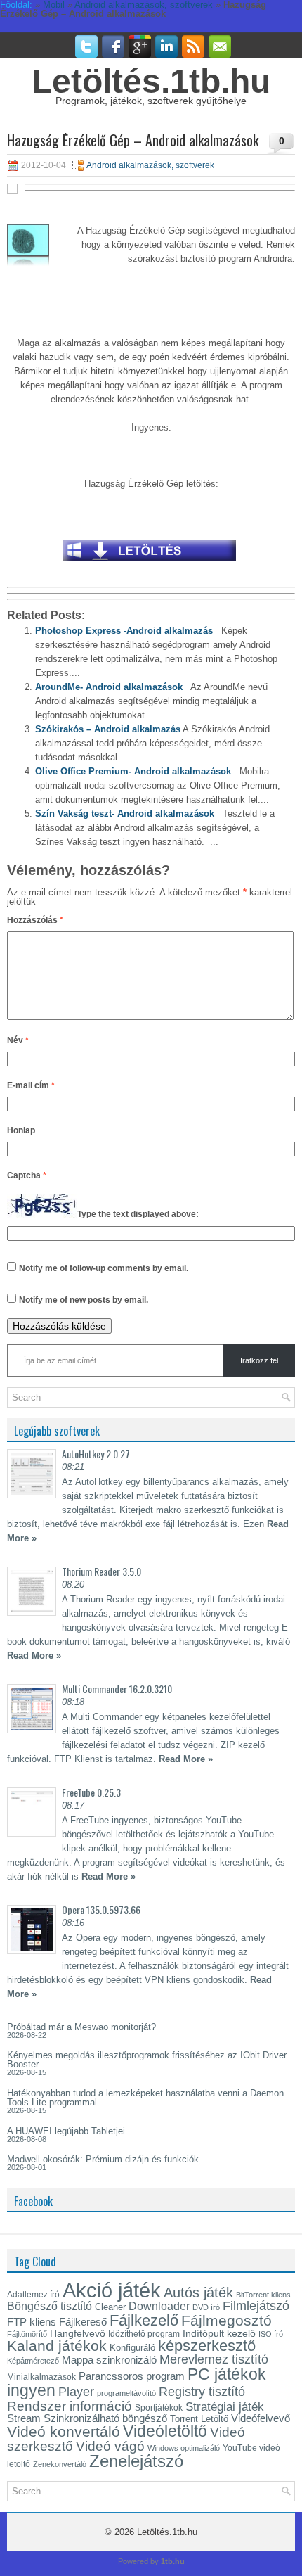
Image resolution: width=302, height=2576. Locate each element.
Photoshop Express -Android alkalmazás (124, 631)
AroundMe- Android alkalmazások (109, 687)
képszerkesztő (207, 2346)
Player (76, 2392)
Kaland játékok (57, 2346)
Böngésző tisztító (50, 2306)
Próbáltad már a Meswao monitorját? (81, 2027)
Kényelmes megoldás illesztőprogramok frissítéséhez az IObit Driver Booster (147, 2060)
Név (18, 1040)
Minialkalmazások (41, 2377)
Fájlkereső (83, 2322)
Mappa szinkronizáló (109, 2360)
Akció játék (112, 2290)
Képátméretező (33, 2361)
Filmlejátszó (256, 2306)
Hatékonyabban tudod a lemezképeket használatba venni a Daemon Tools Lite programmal (145, 2098)
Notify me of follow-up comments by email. (104, 1268)
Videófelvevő (261, 2418)
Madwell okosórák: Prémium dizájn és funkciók (103, 2159)
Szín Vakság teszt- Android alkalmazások (125, 814)
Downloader (159, 2306)
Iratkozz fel (259, 1360)
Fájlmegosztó (226, 2320)
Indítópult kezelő (219, 2333)
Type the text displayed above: (138, 1215)
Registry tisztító (202, 2392)
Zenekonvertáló (60, 2464)
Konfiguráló (132, 2348)
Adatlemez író (33, 2295)
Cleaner (110, 2307)
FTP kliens (32, 2322)
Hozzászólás (35, 920)
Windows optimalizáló (184, 2448)
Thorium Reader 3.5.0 (101, 1571)
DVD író (206, 2307)
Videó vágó (110, 2446)
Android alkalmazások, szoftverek (150, 165)
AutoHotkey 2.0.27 (96, 1454)
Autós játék (198, 2293)
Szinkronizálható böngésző (105, 2418)
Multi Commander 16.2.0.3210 (117, 1689)
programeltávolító (126, 2393)
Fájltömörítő (27, 2334)
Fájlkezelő (144, 2320)
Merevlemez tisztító (214, 2359)
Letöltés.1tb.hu (151, 81)
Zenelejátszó (136, 2461)
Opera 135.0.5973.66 (101, 1909)
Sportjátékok (159, 2408)
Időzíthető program (144, 2334)
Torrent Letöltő (199, 2419)
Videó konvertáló (64, 2431)
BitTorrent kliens (263, 2295)
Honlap (21, 1130)
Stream (24, 2418)
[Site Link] (150, 565)
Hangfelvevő (78, 2333)
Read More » (34, 1656)
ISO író (271, 2334)
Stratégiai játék (225, 2406)
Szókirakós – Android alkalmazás (108, 729)
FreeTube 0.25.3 (91, 1792)
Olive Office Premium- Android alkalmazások (133, 771)
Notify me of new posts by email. (84, 1300)
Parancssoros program (132, 2376)
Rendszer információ (70, 2406)
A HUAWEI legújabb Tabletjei (66, 2131)
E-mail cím (31, 1085)
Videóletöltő (165, 2431)
